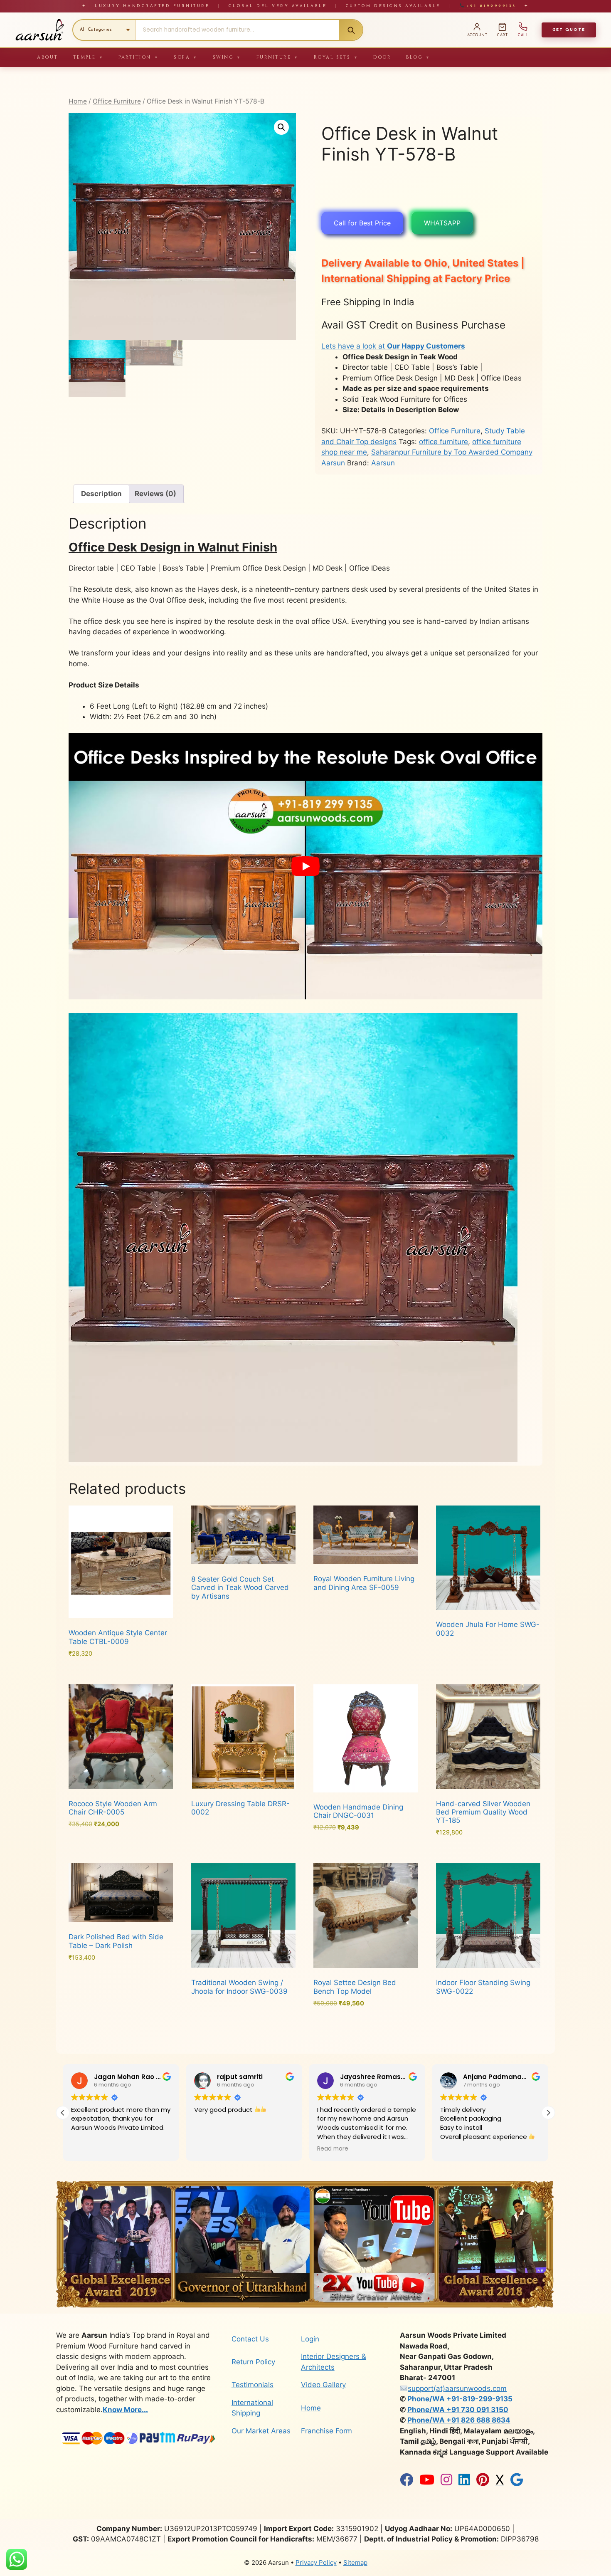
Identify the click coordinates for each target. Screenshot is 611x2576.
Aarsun (383, 463)
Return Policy (253, 2362)
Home (78, 101)
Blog (418, 57)
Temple (89, 57)
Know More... (125, 2410)
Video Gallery (323, 2385)
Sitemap (355, 2562)
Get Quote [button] (569, 30)
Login (310, 2339)
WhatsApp (442, 223)
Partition (139, 57)
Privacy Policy (316, 2562)
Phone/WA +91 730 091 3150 (458, 2410)
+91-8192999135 (490, 6)
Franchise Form (326, 2431)
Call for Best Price (362, 223)
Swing (227, 57)
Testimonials (253, 2385)
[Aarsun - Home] (39, 30)
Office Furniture (117, 101)
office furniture (443, 442)
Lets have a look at (393, 346)
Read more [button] (210, 2149)
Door (382, 57)
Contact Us (250, 2339)
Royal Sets (336, 57)
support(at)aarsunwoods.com (457, 2388)
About (48, 57)
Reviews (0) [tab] (155, 494)
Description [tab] (101, 494)
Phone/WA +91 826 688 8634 (459, 2420)
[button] (281, 127)
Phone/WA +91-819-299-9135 (460, 2399)
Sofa (186, 57)
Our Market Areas (261, 2431)
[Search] (351, 30)
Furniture (278, 57)
